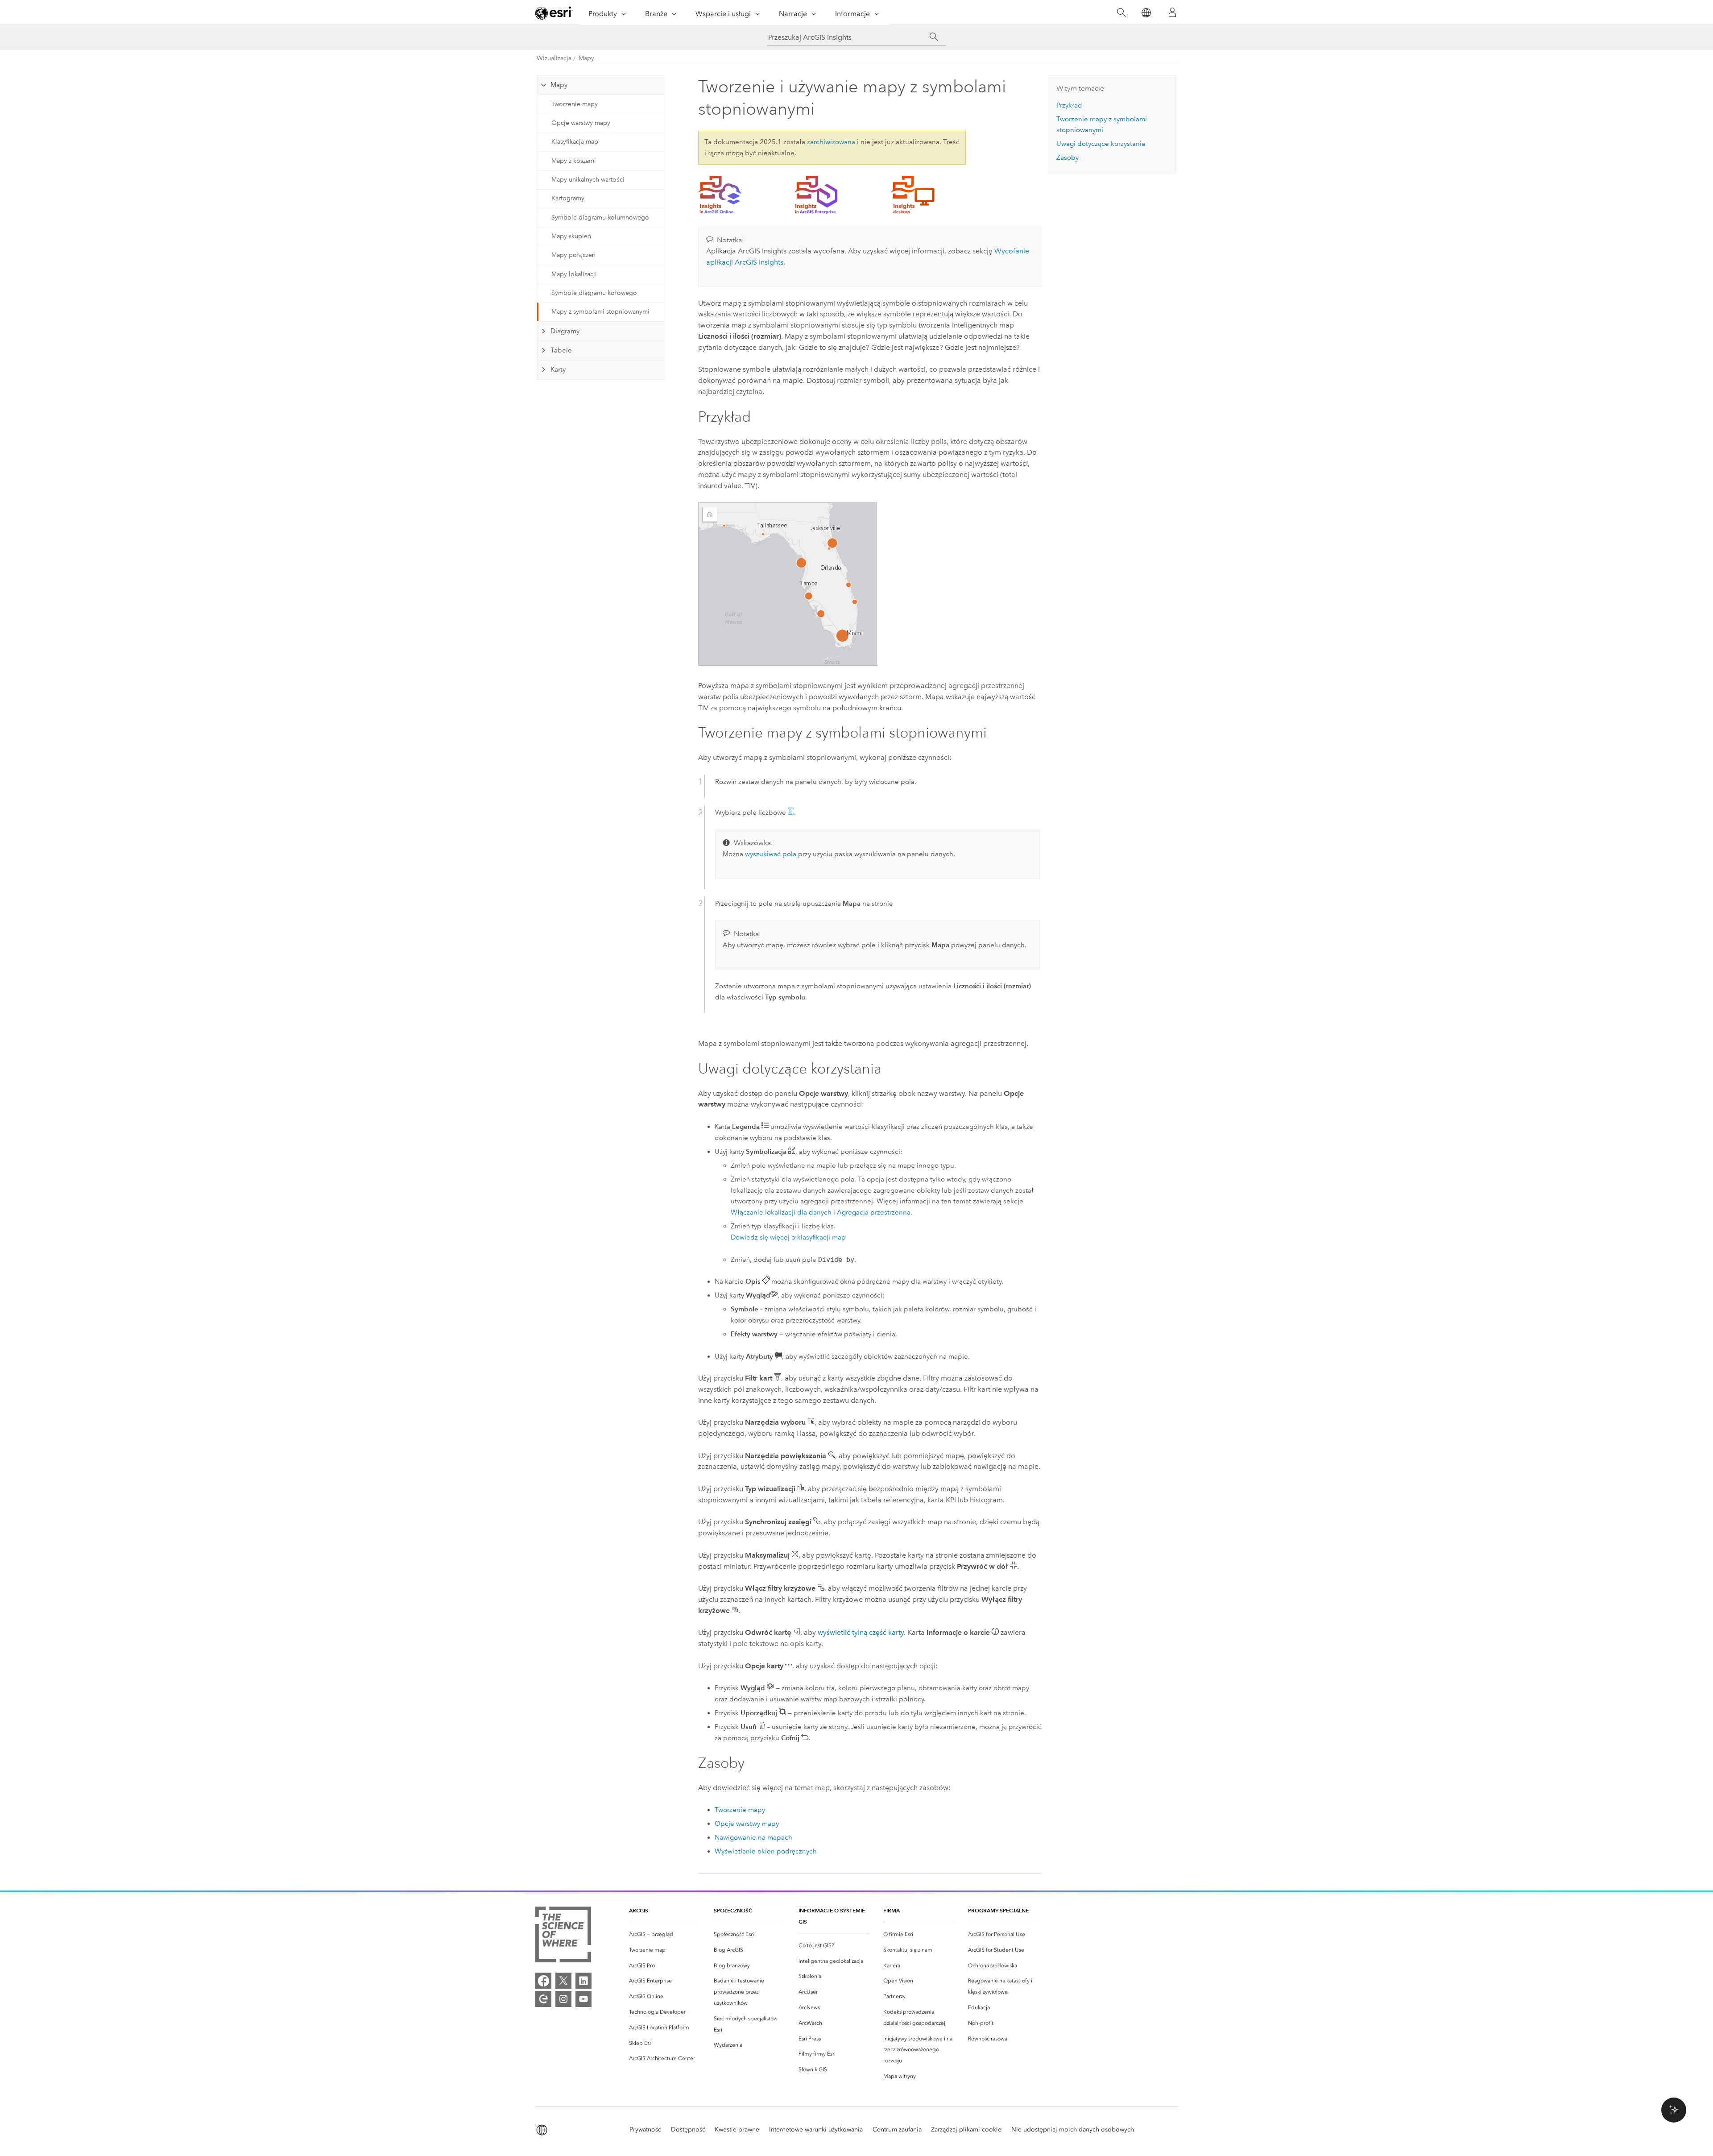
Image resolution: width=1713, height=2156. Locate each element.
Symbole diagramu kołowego (594, 293)
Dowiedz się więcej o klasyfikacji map (788, 1237)
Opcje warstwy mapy (581, 123)
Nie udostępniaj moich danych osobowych (1073, 2129)
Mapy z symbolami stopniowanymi (600, 312)
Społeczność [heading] (733, 1910)
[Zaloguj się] (1172, 12)
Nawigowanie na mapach (753, 1837)
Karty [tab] (558, 369)
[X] (563, 1981)
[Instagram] (563, 1999)
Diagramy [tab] (565, 331)
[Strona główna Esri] (554, 13)
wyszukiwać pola (771, 854)
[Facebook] (543, 1981)
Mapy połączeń (573, 255)
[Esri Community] (543, 1999)
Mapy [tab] (559, 85)
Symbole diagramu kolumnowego (600, 218)
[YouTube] (583, 1999)
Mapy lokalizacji (574, 274)
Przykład (1069, 105)
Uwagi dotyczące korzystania (1101, 144)
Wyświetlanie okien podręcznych (766, 1851)
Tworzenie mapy (575, 104)
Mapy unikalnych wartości (588, 180)
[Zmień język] (1146, 13)
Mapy (586, 58)
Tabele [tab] (561, 350)
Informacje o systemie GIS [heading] (832, 1916)
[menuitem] (664, 1934)
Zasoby (1068, 158)
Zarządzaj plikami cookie (966, 2129)
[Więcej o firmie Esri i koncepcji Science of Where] (563, 1936)
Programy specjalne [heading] (998, 1910)
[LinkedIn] (583, 1981)
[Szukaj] (1121, 13)
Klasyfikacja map (575, 142)
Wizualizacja (554, 58)
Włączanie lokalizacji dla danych (781, 1212)
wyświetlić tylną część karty (861, 1632)
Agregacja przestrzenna (874, 1212)
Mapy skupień (571, 236)
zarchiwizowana (831, 142)
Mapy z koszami (574, 161)
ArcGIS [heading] (639, 1910)
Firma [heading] (892, 1910)
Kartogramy (568, 198)
